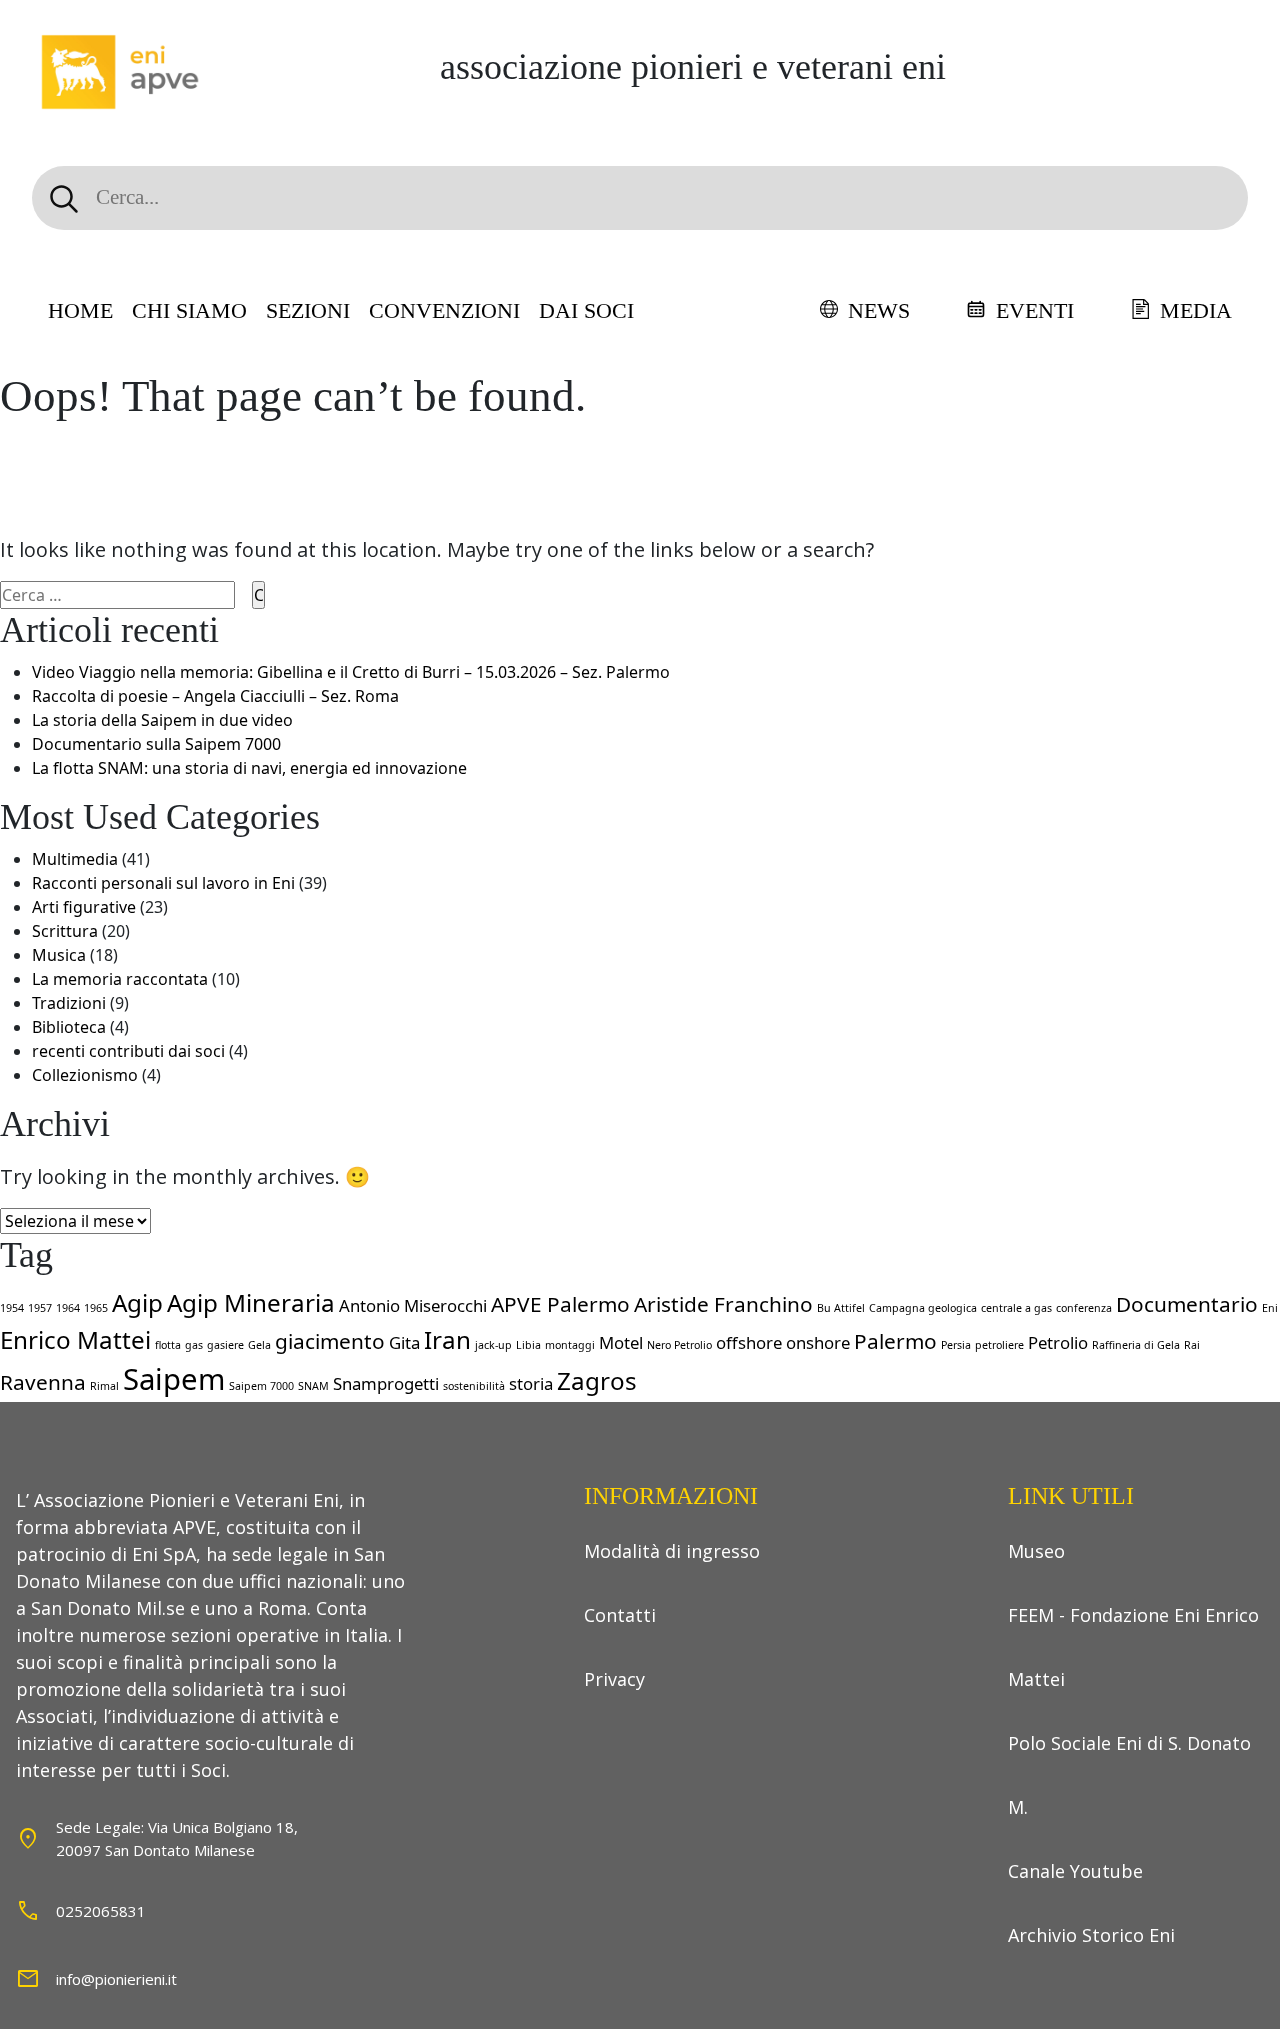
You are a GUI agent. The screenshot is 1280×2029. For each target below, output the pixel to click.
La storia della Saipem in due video (162, 720)
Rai (1192, 1345)
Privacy (614, 1679)
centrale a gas (1016, 1308)
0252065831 (101, 1911)
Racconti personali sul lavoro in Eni (163, 883)
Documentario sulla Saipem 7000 (156, 744)
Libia (528, 1345)
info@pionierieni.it (116, 1979)
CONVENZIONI (444, 310)
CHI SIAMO (189, 310)
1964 (68, 1308)
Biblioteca (69, 1027)
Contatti (620, 1615)
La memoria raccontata (120, 979)
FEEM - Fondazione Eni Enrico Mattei (1133, 1647)
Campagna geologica (923, 1308)
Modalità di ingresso (672, 1551)
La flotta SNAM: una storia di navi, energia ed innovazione (249, 768)
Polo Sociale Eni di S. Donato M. (1129, 1775)
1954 (12, 1308)
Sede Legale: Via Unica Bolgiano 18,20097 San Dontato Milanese (177, 1838)
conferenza (1084, 1308)
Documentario (1187, 1304)
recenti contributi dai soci (128, 1051)
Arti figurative (84, 907)
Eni (1270, 1308)
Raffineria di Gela (1136, 1345)
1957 (40, 1308)
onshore (818, 1342)
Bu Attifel (841, 1308)
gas (194, 1345)
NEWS (879, 310)
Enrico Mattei (75, 1339)
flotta (168, 1345)
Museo (1036, 1551)
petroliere (999, 1345)
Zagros (597, 1380)
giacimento (330, 1341)
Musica (59, 955)
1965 (96, 1308)
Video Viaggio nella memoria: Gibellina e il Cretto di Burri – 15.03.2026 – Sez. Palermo (351, 672)
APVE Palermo (560, 1304)
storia (531, 1383)
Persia (956, 1345)
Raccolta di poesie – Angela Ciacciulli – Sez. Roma (215, 696)
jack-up (493, 1345)
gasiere (225, 1345)
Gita (404, 1342)
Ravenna (43, 1382)
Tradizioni (69, 1003)
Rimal (104, 1386)
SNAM (313, 1386)
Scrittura (65, 931)
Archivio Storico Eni (1091, 1935)
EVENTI (1035, 310)
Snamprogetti (386, 1383)
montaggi (570, 1345)
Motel (621, 1342)
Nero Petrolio (679, 1345)
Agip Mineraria (251, 1302)
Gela (259, 1345)
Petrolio (1058, 1342)
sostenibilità (474, 1386)
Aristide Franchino (723, 1304)
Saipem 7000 (261, 1386)
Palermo (895, 1341)
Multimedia (75, 859)
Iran (447, 1339)
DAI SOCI (586, 310)
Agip (137, 1302)
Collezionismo (85, 1075)
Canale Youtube (1075, 1871)
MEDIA (1196, 310)
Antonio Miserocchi (413, 1305)
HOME (80, 310)
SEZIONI (308, 310)
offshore (749, 1342)
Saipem (174, 1379)
